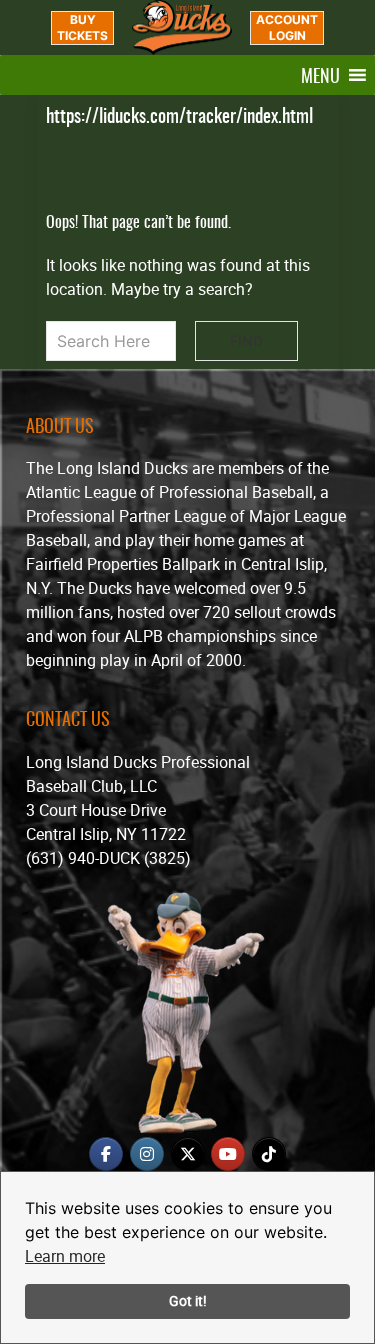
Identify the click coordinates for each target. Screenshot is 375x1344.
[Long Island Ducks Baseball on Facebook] (106, 1154)
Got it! (188, 1300)
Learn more (65, 1256)
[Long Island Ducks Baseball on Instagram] (147, 1154)
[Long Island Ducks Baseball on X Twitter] (188, 1154)
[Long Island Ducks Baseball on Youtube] (228, 1154)
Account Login (287, 27)
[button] (320, 75)
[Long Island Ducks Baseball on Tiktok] (269, 1154)
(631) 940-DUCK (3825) (108, 858)
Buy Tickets (82, 27)
